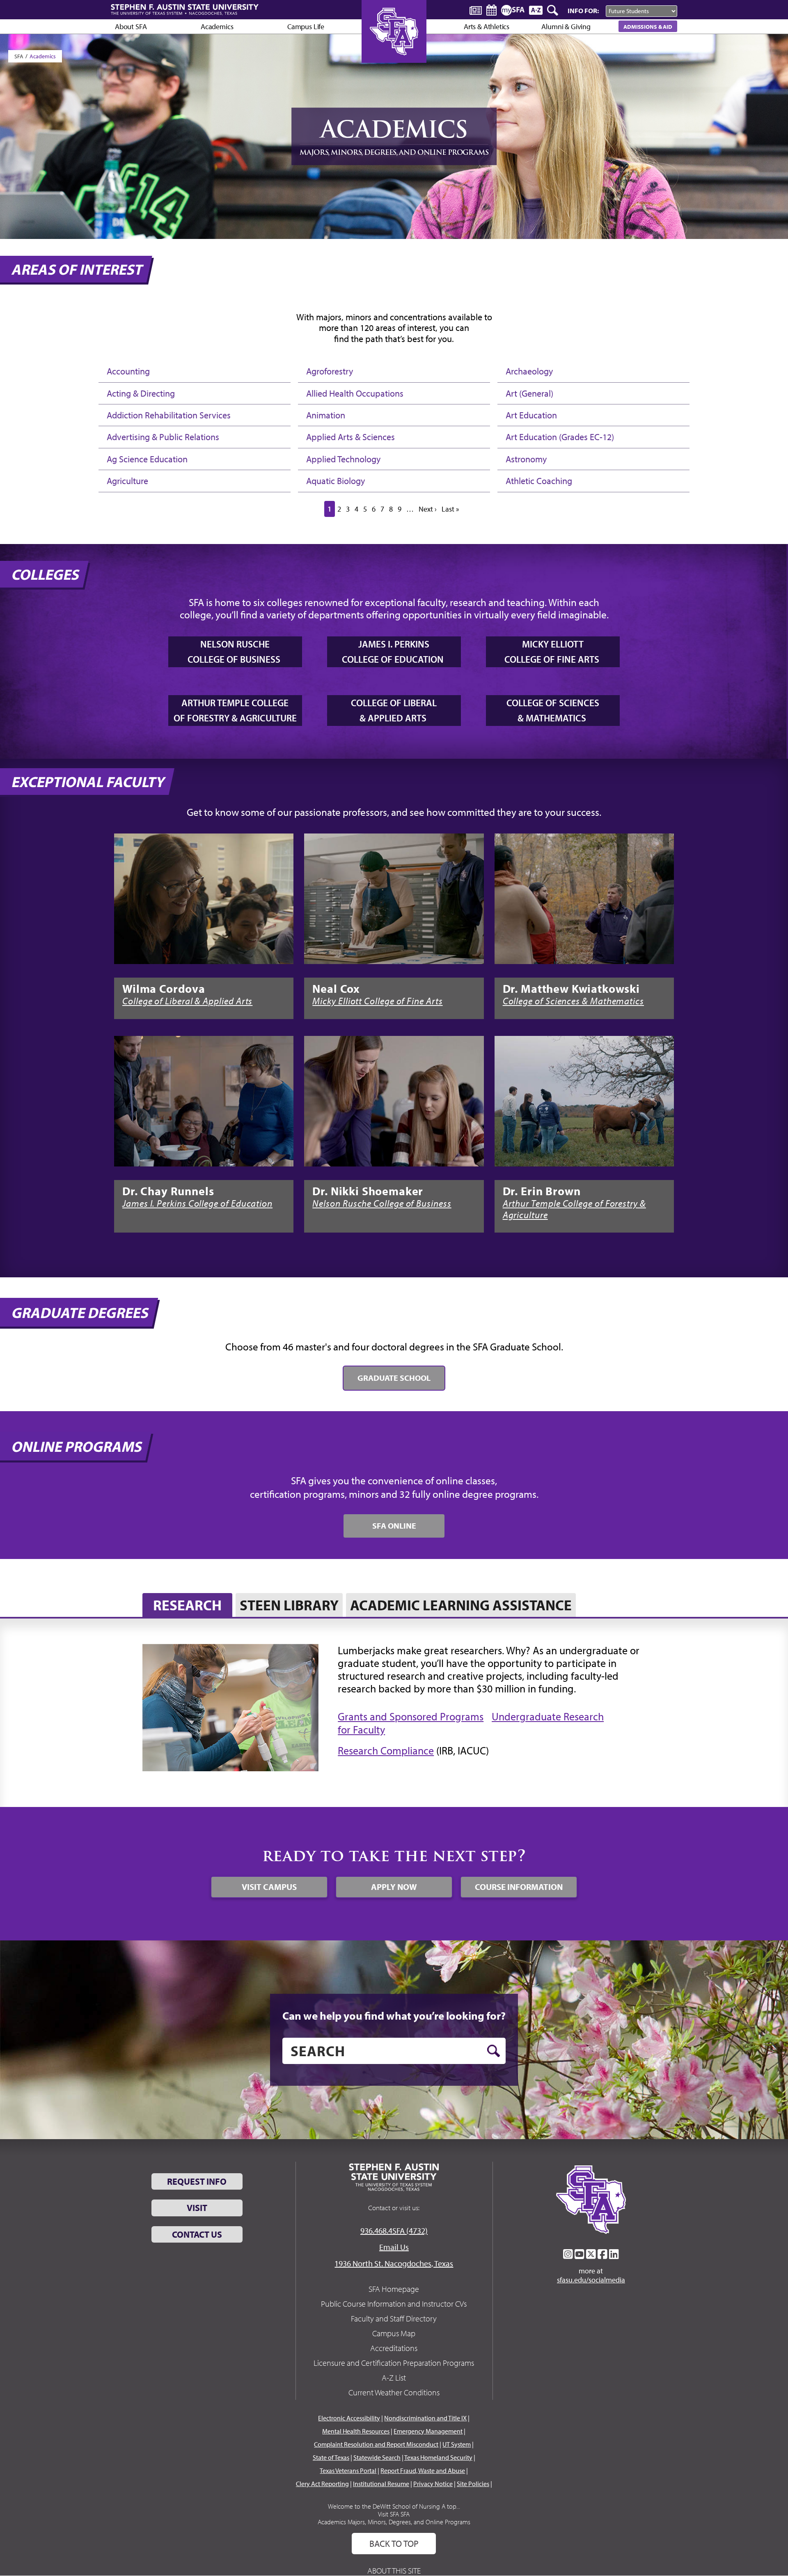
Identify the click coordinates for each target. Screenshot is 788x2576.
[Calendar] (491, 10)
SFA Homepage (394, 2289)
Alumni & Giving (566, 26)
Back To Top (394, 2544)
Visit (197, 2208)
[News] (476, 10)
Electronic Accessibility (349, 2418)
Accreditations (394, 2348)
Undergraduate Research (548, 1716)
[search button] (494, 2051)
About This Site (394, 2570)
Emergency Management (428, 2431)
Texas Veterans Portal (348, 2470)
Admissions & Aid (648, 26)
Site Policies (473, 2484)
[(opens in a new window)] (204, 899)
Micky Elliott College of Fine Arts (377, 1001)
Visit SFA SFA (394, 2514)
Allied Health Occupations (355, 393)
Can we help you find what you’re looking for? (394, 2016)
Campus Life (306, 26)
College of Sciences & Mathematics (573, 1001)
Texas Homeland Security (438, 2457)
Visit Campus (269, 1887)
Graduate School (394, 1378)
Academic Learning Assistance (461, 1605)
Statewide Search (377, 2457)
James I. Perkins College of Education (197, 1203)
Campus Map (394, 2333)
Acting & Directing (141, 393)
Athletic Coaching (539, 481)
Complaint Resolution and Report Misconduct (376, 2444)
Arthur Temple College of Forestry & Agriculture (574, 1209)
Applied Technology (343, 459)
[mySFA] (513, 10)
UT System (457, 2444)
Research (187, 1605)
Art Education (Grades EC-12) (560, 437)
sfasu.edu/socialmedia (591, 2280)
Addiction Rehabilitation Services (169, 415)
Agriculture (127, 481)
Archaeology (529, 371)
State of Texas (331, 2457)
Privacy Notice (433, 2484)
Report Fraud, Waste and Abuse (423, 2470)
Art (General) (529, 393)
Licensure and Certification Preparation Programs (394, 2363)
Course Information (519, 1887)
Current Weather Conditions (394, 2392)
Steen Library (289, 1605)
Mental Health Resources (356, 2431)
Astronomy (526, 459)
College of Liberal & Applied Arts (187, 1001)
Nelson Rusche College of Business (382, 1203)
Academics (43, 56)
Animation (326, 415)
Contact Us (197, 2234)
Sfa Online (394, 1526)
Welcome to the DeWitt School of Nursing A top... (394, 2506)
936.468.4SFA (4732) (394, 2230)
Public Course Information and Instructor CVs (394, 2304)
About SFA (131, 26)
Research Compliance (386, 1751)
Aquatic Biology (336, 481)
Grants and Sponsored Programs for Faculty (411, 1723)
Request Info (197, 2181)
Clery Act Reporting (322, 2484)
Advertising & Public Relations (163, 437)
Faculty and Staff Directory (394, 2318)
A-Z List (394, 2377)
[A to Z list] (536, 10)
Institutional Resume (381, 2484)
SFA (19, 56)
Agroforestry (330, 371)
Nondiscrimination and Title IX (425, 2418)
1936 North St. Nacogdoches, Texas (394, 2263)
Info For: (583, 10)
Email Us (394, 2247)
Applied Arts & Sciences (350, 437)
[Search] (553, 10)
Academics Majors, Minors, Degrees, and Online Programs (394, 2522)
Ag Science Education (147, 459)
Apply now (394, 1887)
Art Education (531, 415)
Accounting (128, 371)
